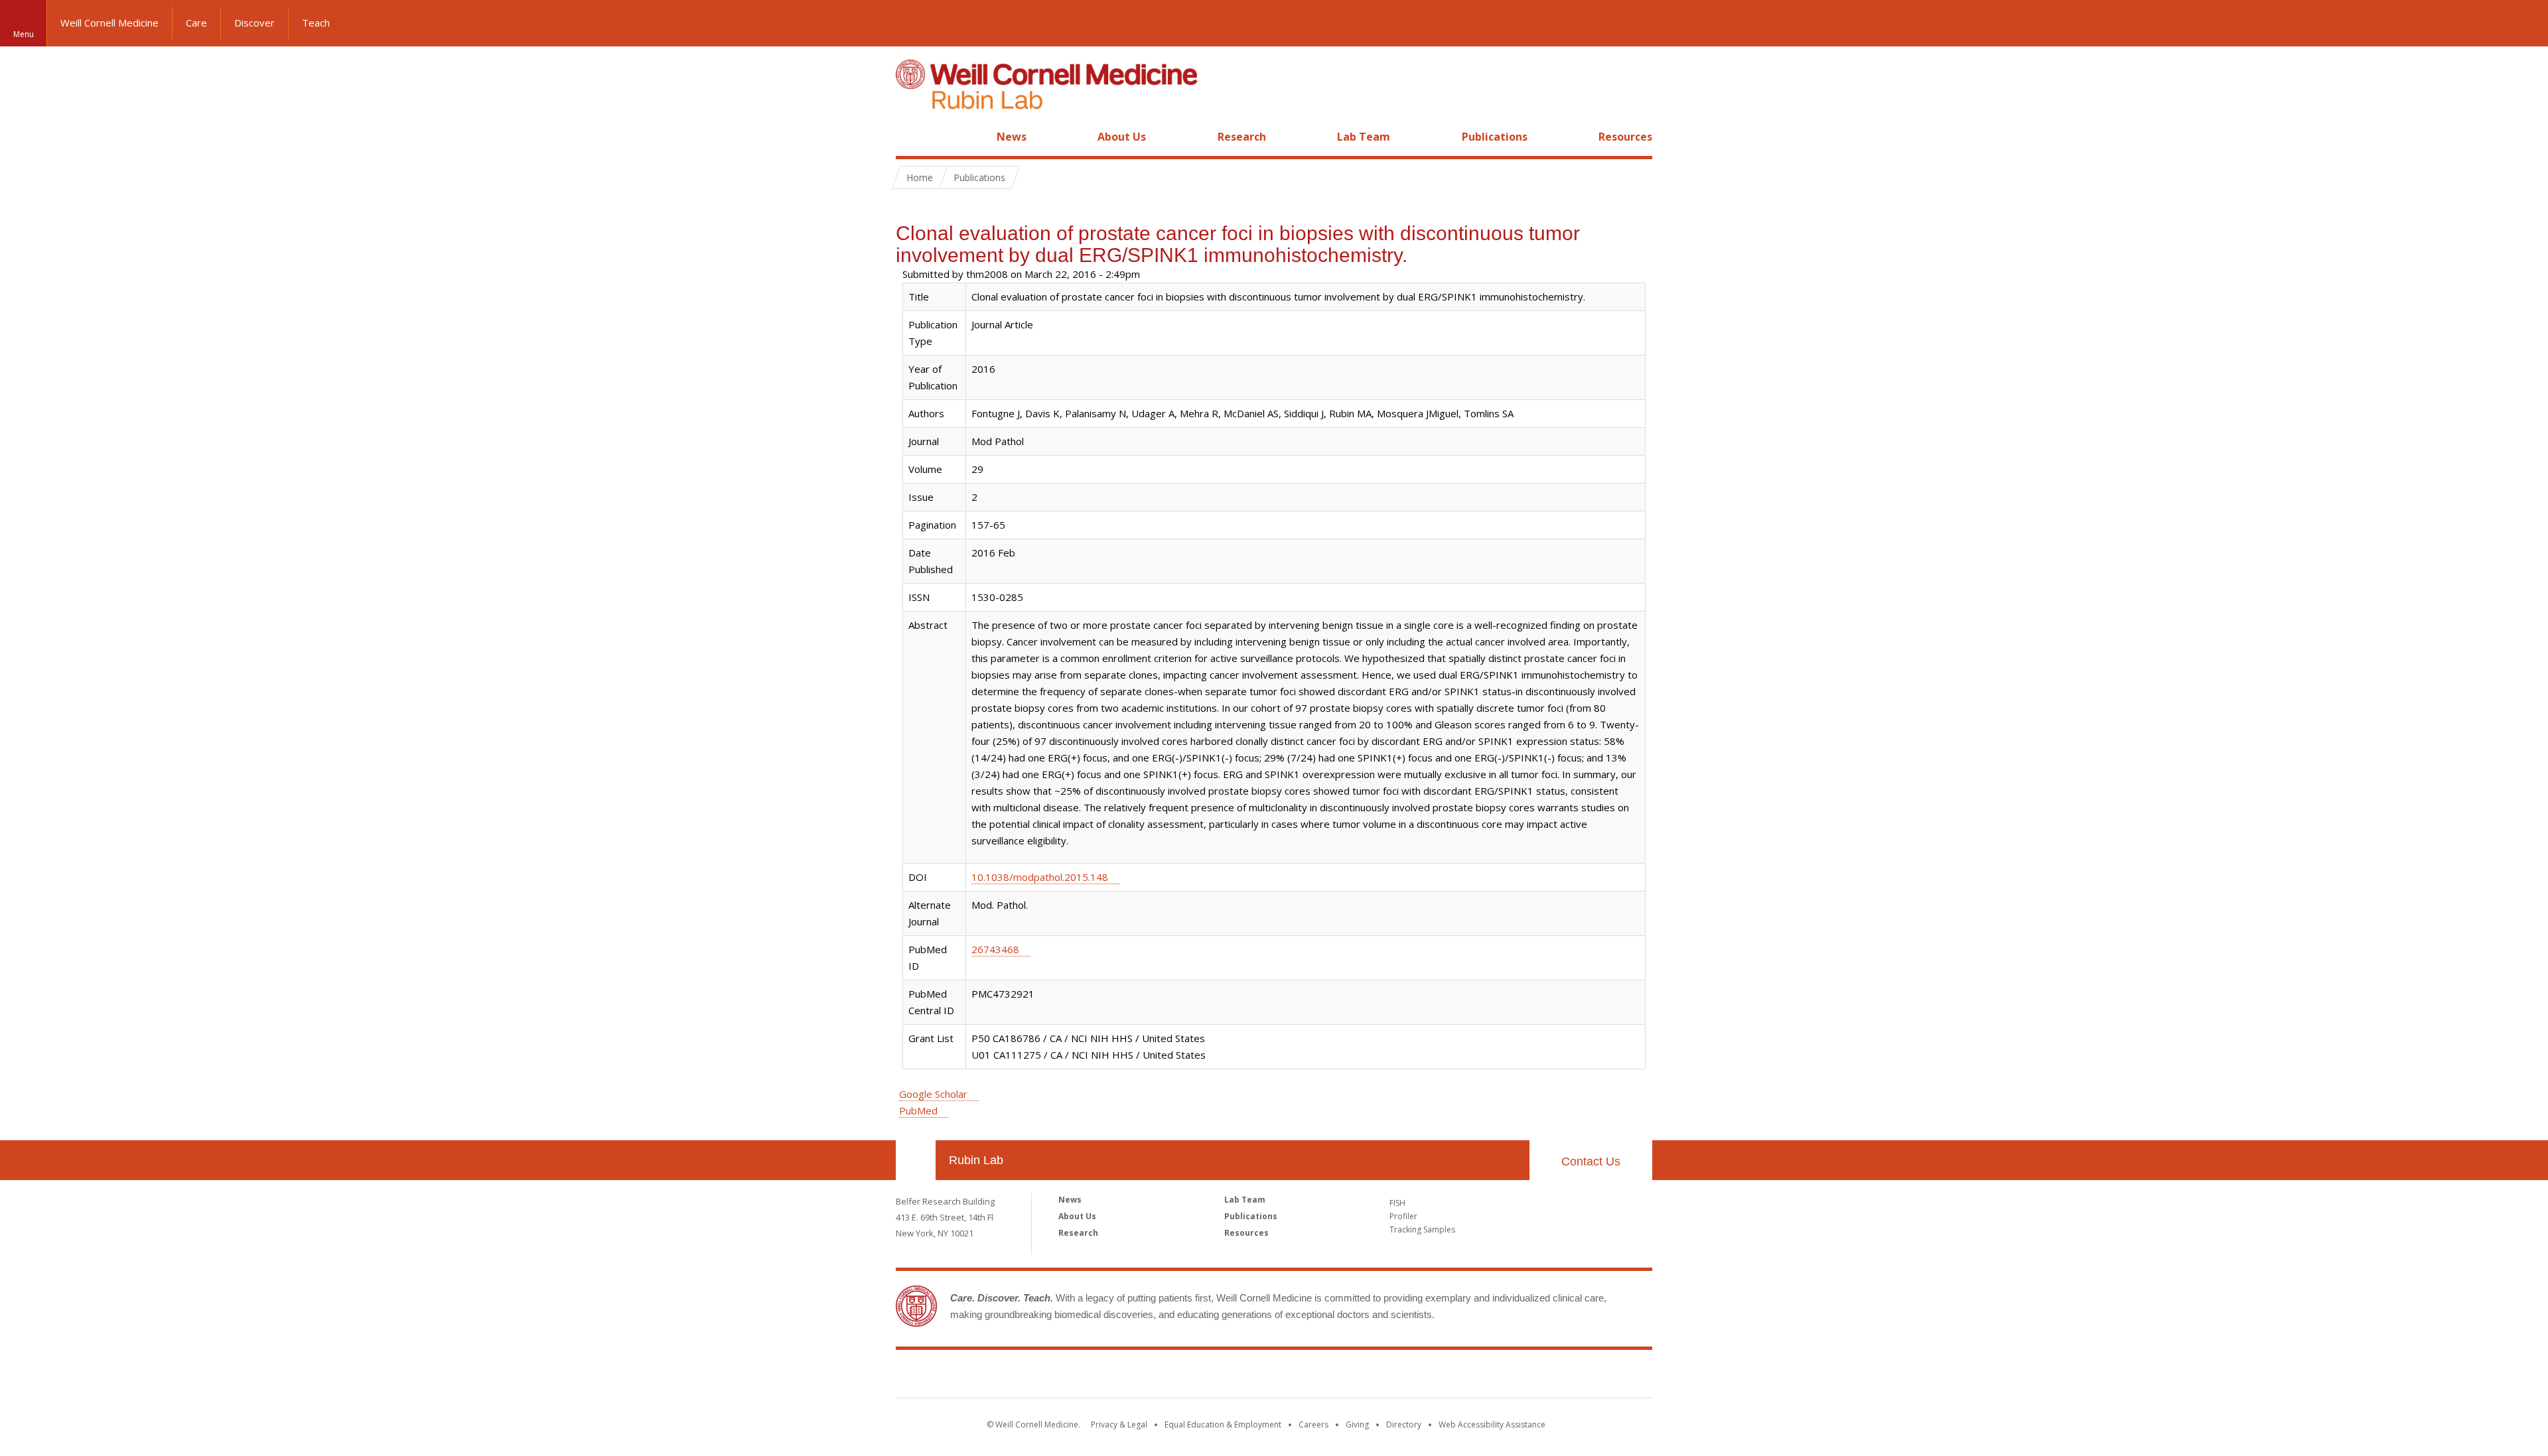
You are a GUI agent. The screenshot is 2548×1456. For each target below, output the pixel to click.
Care (196, 23)
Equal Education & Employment (1223, 1424)
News (1012, 137)
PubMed (918, 1110)
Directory (1404, 1424)
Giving (1357, 1424)
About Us (1122, 137)
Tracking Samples (1422, 1229)
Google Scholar (933, 1094)
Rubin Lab (976, 1160)
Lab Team (1364, 137)
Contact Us (1591, 1161)
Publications (1495, 137)
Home (910, 137)
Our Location (916, 1160)
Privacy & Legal (1119, 1424)
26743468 (995, 949)
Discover (254, 23)
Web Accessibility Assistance (1492, 1424)
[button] (2525, 23)
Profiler (1403, 1216)
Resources (1625, 137)
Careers (1313, 1424)
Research (1242, 137)
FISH (1397, 1203)
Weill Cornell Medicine (109, 23)
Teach (316, 23)
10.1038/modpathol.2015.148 (1040, 877)
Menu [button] (24, 34)
